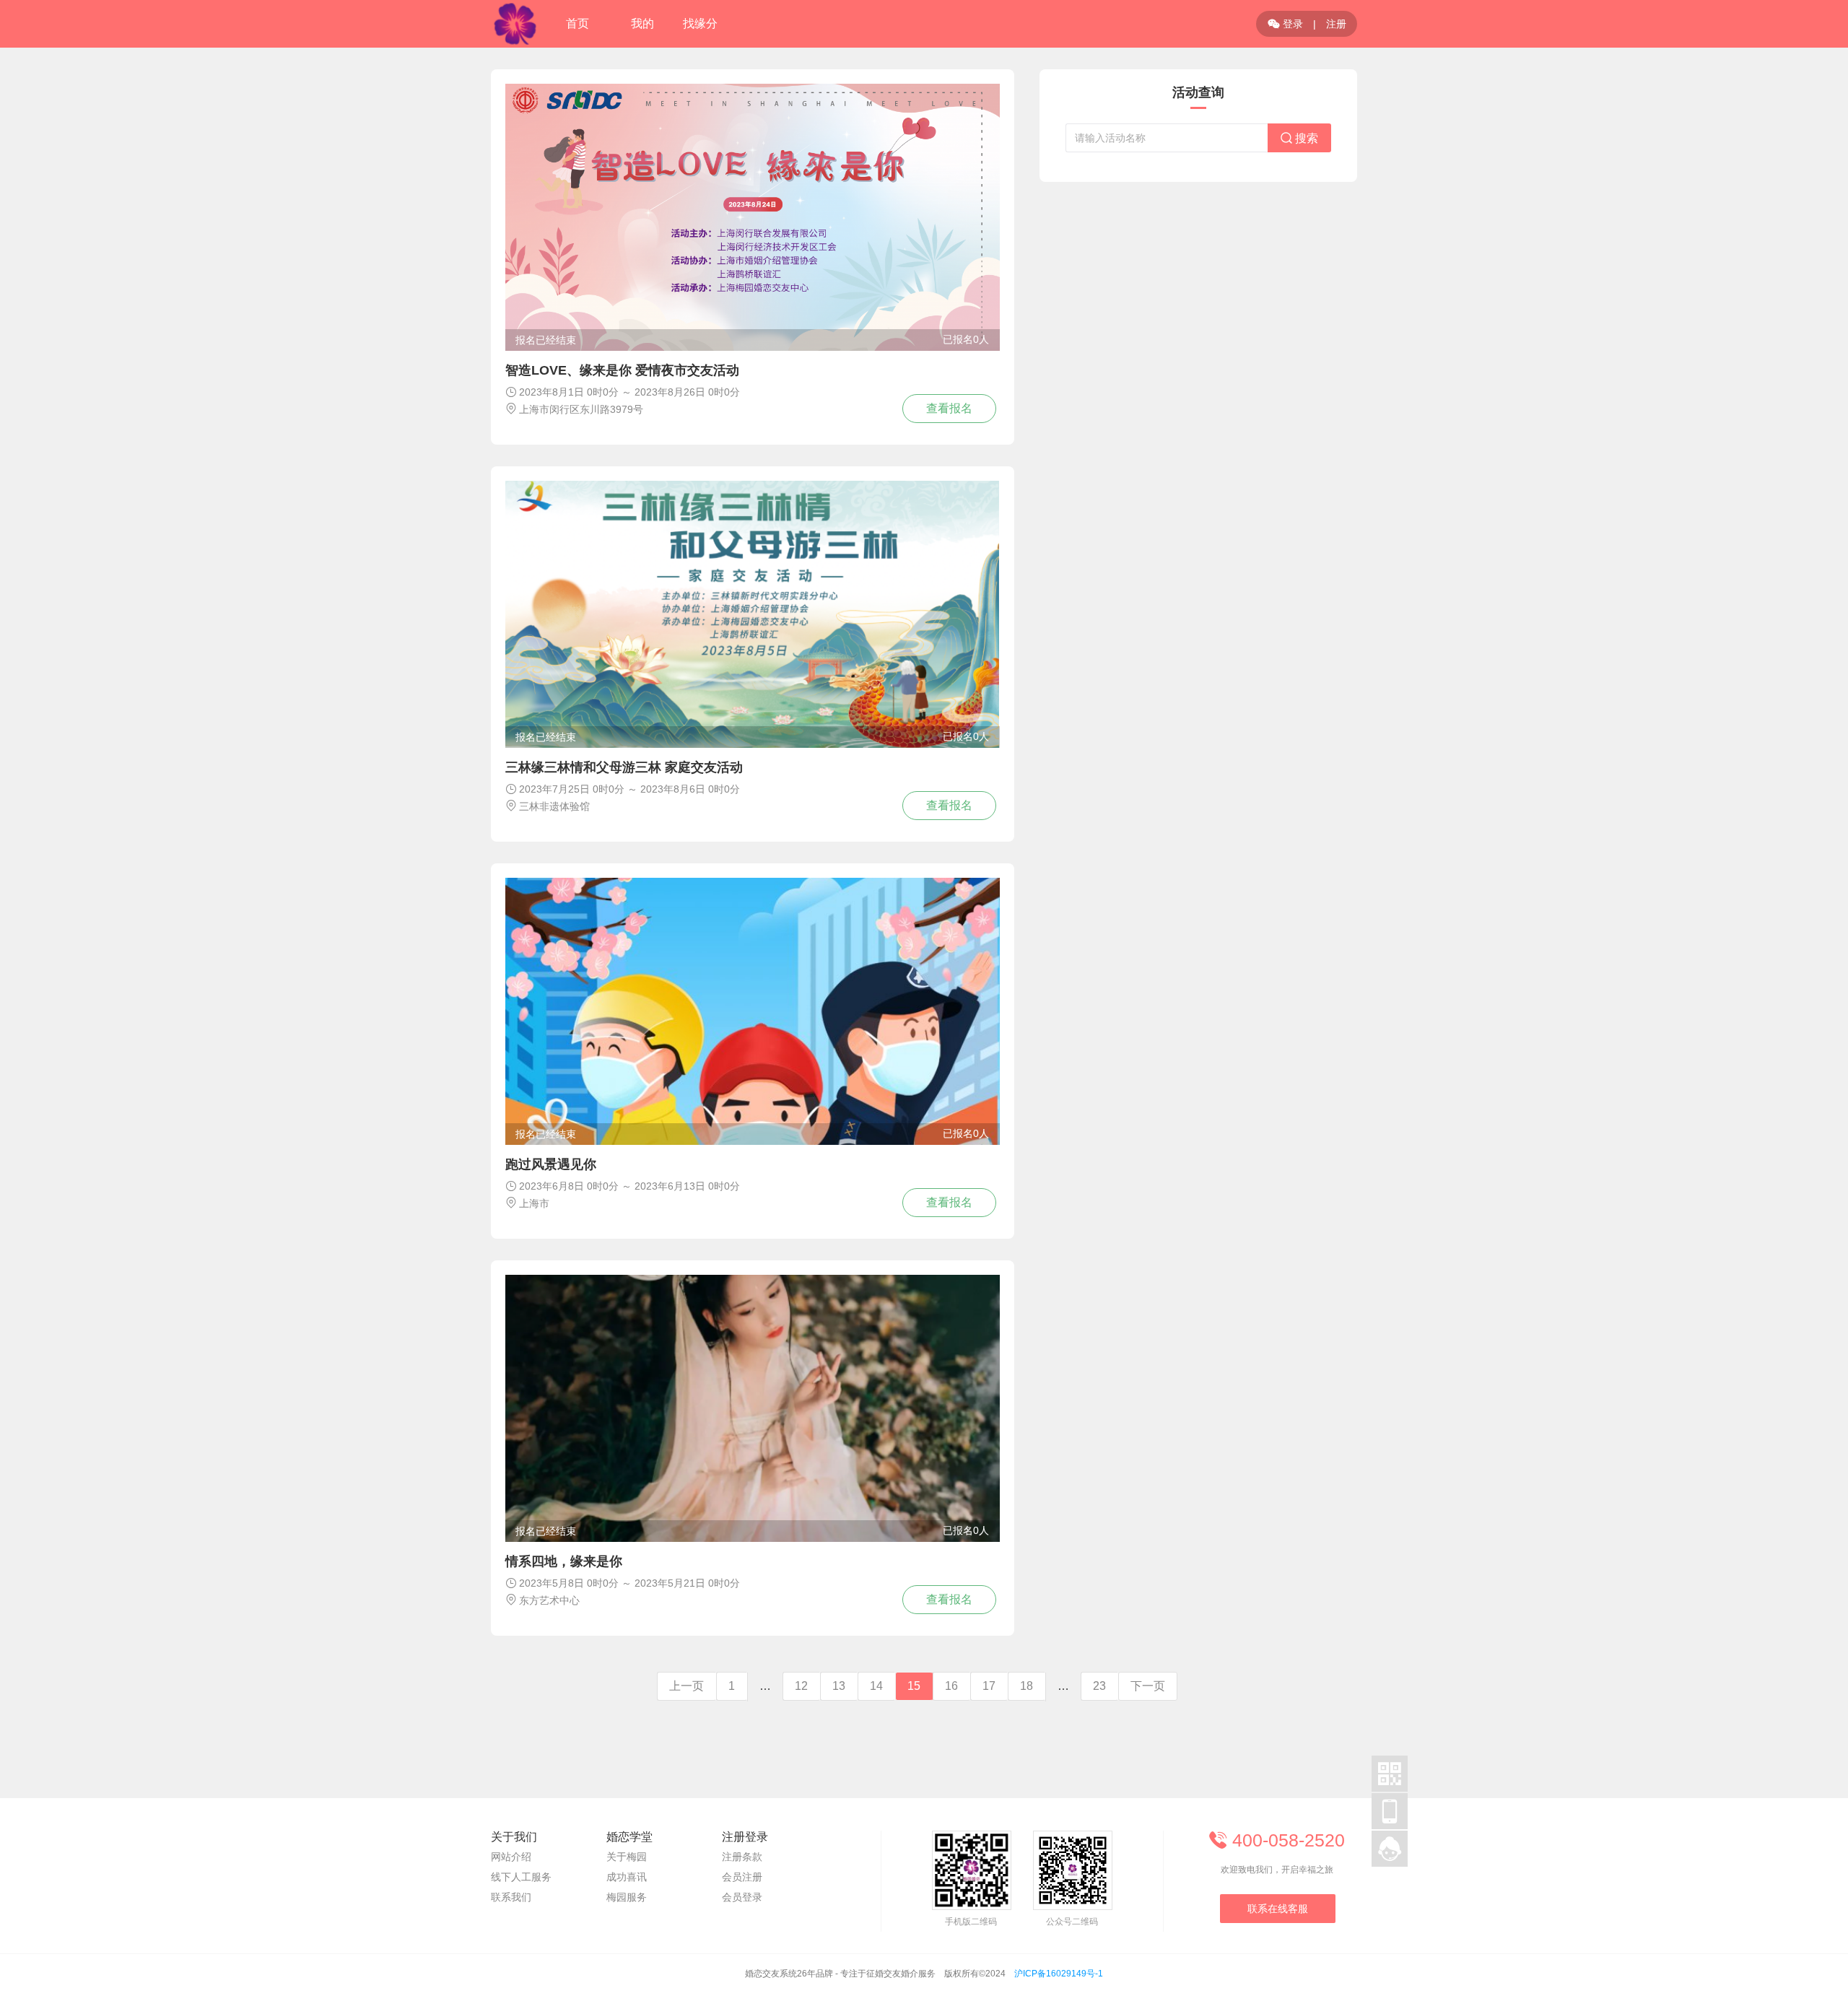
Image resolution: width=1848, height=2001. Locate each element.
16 (951, 1686)
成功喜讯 (627, 1877)
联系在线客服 (1278, 1909)
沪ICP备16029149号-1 (1059, 1974)
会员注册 (742, 1877)
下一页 (1148, 1686)
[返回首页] (515, 24)
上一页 (687, 1686)
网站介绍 (511, 1857)
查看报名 (949, 408)
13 (839, 1686)
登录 (1285, 24)
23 (1099, 1686)
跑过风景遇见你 (551, 1164)
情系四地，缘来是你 (564, 1561)
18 (1027, 1686)
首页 (577, 23)
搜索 (1299, 138)
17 (989, 1686)
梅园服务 (627, 1897)
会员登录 (742, 1897)
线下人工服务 (521, 1877)
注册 (1336, 24)
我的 (642, 23)
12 (801, 1686)
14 (876, 1686)
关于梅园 (627, 1857)
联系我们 (511, 1897)
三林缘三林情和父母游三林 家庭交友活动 (624, 767)
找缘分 (700, 23)
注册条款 (742, 1857)
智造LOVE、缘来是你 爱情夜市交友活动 (622, 370)
